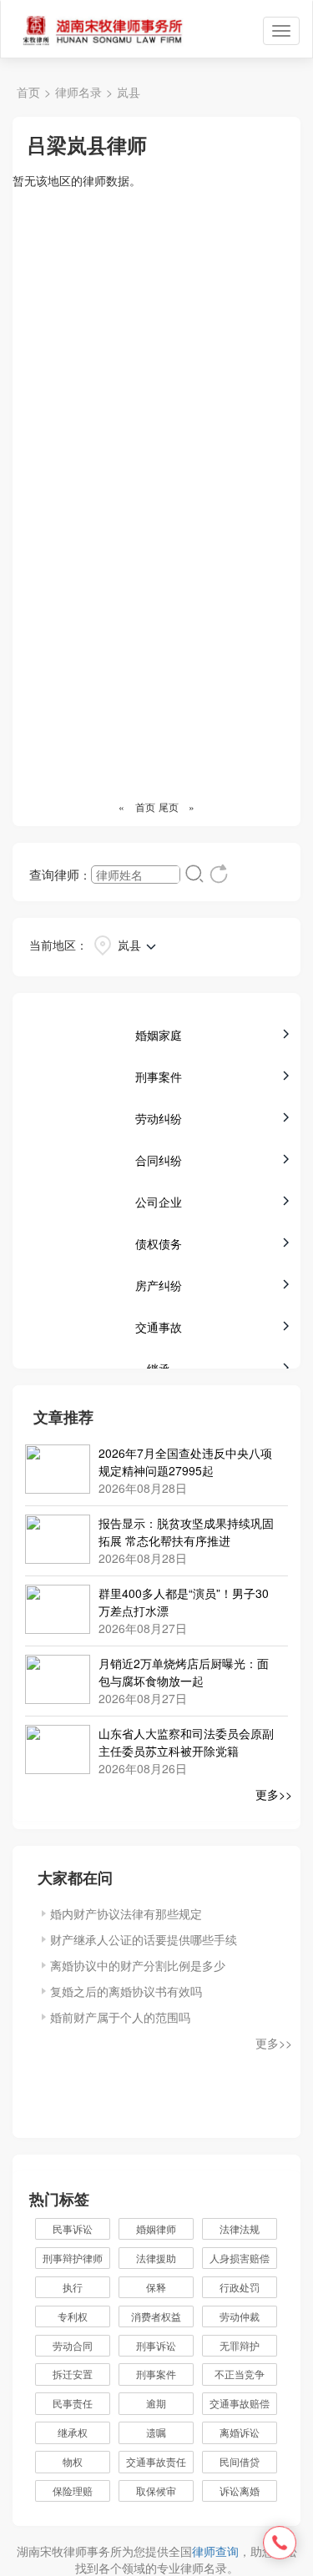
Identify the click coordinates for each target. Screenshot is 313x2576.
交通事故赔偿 (240, 2403)
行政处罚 (248, 2287)
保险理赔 (73, 2490)
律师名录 (78, 92)
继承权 (73, 2432)
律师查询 (215, 2551)
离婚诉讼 (240, 2432)
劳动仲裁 (240, 2316)
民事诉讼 (73, 2228)
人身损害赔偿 (240, 2258)
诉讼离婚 (240, 2490)
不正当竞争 (240, 2374)
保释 (156, 2287)
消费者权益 (156, 2316)
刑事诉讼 (156, 2345)
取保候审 (156, 2490)
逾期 (156, 2403)
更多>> (274, 1794)
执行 (73, 2287)
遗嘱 (156, 2432)
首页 (28, 92)
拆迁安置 (73, 2374)
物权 (73, 2461)
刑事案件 (156, 2374)
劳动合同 (73, 2345)
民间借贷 (240, 2461)
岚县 (129, 92)
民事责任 (73, 2403)
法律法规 (240, 2228)
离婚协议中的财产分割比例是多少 (138, 1965)
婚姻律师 (156, 2228)
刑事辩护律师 (73, 2258)
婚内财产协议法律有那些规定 (126, 1913)
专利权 (73, 2316)
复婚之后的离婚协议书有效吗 (126, 1991)
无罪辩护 (240, 2345)
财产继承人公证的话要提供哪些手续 (144, 1939)
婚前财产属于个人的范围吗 (120, 2017)
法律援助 (156, 2258)
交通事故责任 (156, 2461)
